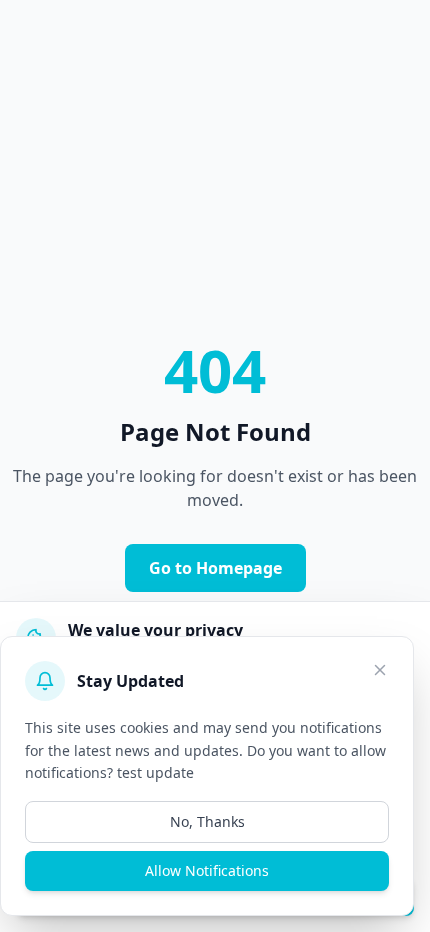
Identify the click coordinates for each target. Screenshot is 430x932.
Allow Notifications (207, 870)
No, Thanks (207, 821)
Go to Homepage (215, 568)
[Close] (380, 670)
